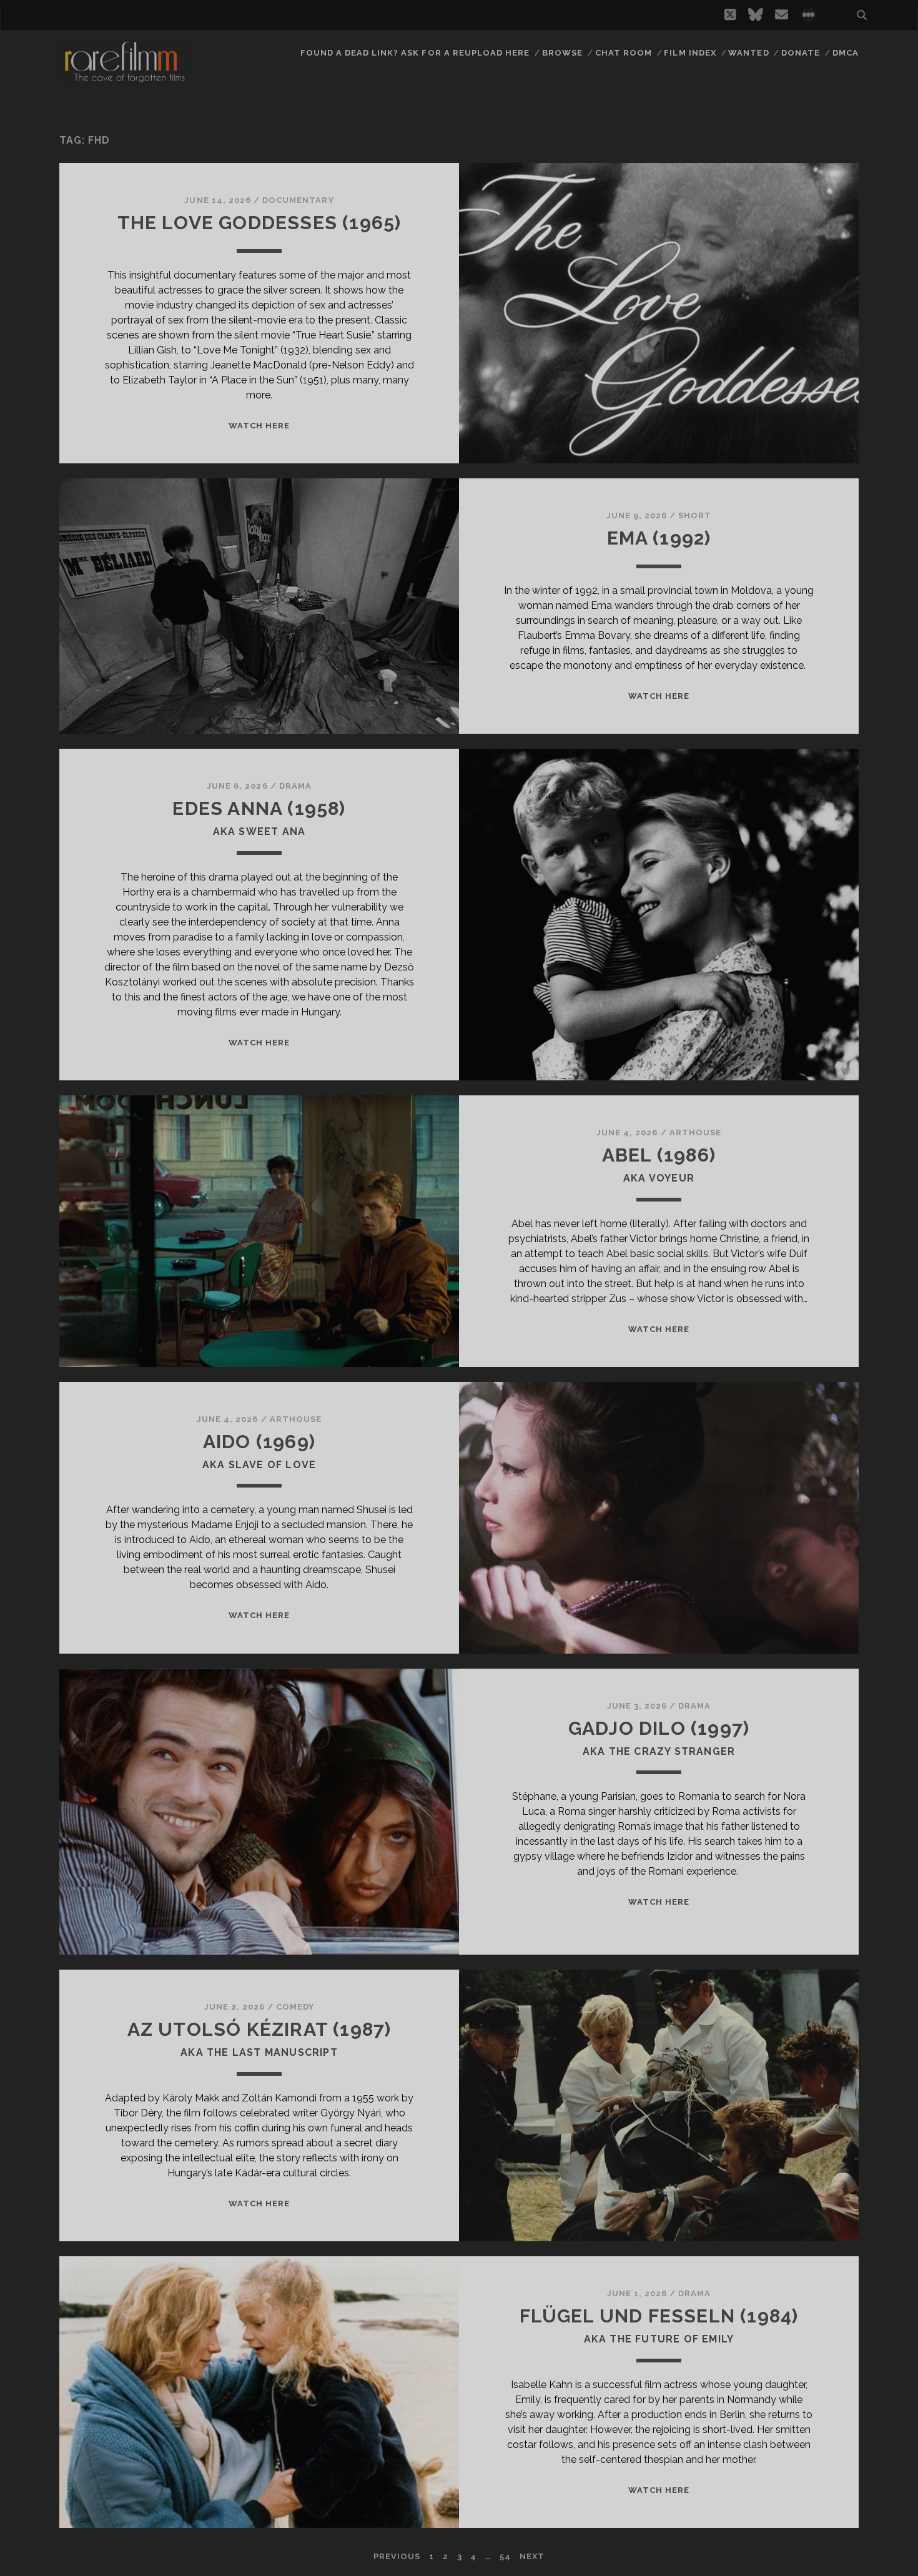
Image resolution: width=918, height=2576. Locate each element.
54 (505, 2556)
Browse (562, 53)
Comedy (295, 2007)
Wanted (748, 53)
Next (532, 2556)
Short (695, 516)
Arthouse (695, 1133)
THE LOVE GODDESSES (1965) (259, 223)
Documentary (298, 200)
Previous (397, 2556)
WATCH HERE (259, 426)
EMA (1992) (659, 538)
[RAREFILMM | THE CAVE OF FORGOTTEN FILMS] (124, 81)
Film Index (690, 53)
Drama (295, 786)
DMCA (846, 53)
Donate (801, 53)
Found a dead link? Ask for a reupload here (415, 53)
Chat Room (624, 53)
